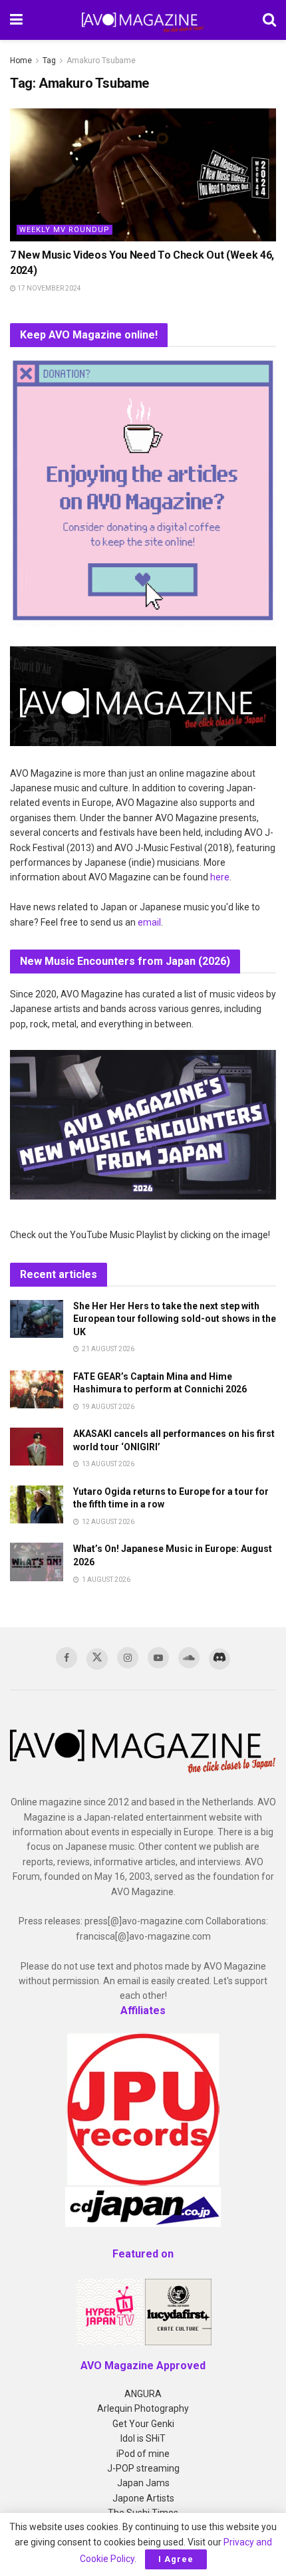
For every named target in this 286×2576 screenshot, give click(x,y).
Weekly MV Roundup (65, 230)
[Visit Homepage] (143, 20)
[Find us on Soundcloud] (189, 1658)
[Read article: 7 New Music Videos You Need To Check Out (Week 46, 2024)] (143, 175)
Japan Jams (143, 2483)
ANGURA (143, 2394)
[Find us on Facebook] (67, 1658)
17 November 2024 (49, 288)
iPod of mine (143, 2454)
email (149, 922)
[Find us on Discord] (219, 1659)
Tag (49, 61)
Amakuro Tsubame (101, 61)
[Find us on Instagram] (128, 1658)
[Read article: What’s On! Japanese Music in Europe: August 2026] (37, 1562)
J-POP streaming (143, 2468)
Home (21, 61)
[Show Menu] (16, 20)
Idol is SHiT (143, 2438)
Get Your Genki (143, 2424)
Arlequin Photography (143, 2408)
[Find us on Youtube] (158, 1658)
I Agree (176, 2559)
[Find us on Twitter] (97, 1659)
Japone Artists (143, 2498)
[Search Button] (269, 20)
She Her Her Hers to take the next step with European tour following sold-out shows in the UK (175, 1319)
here (220, 877)
